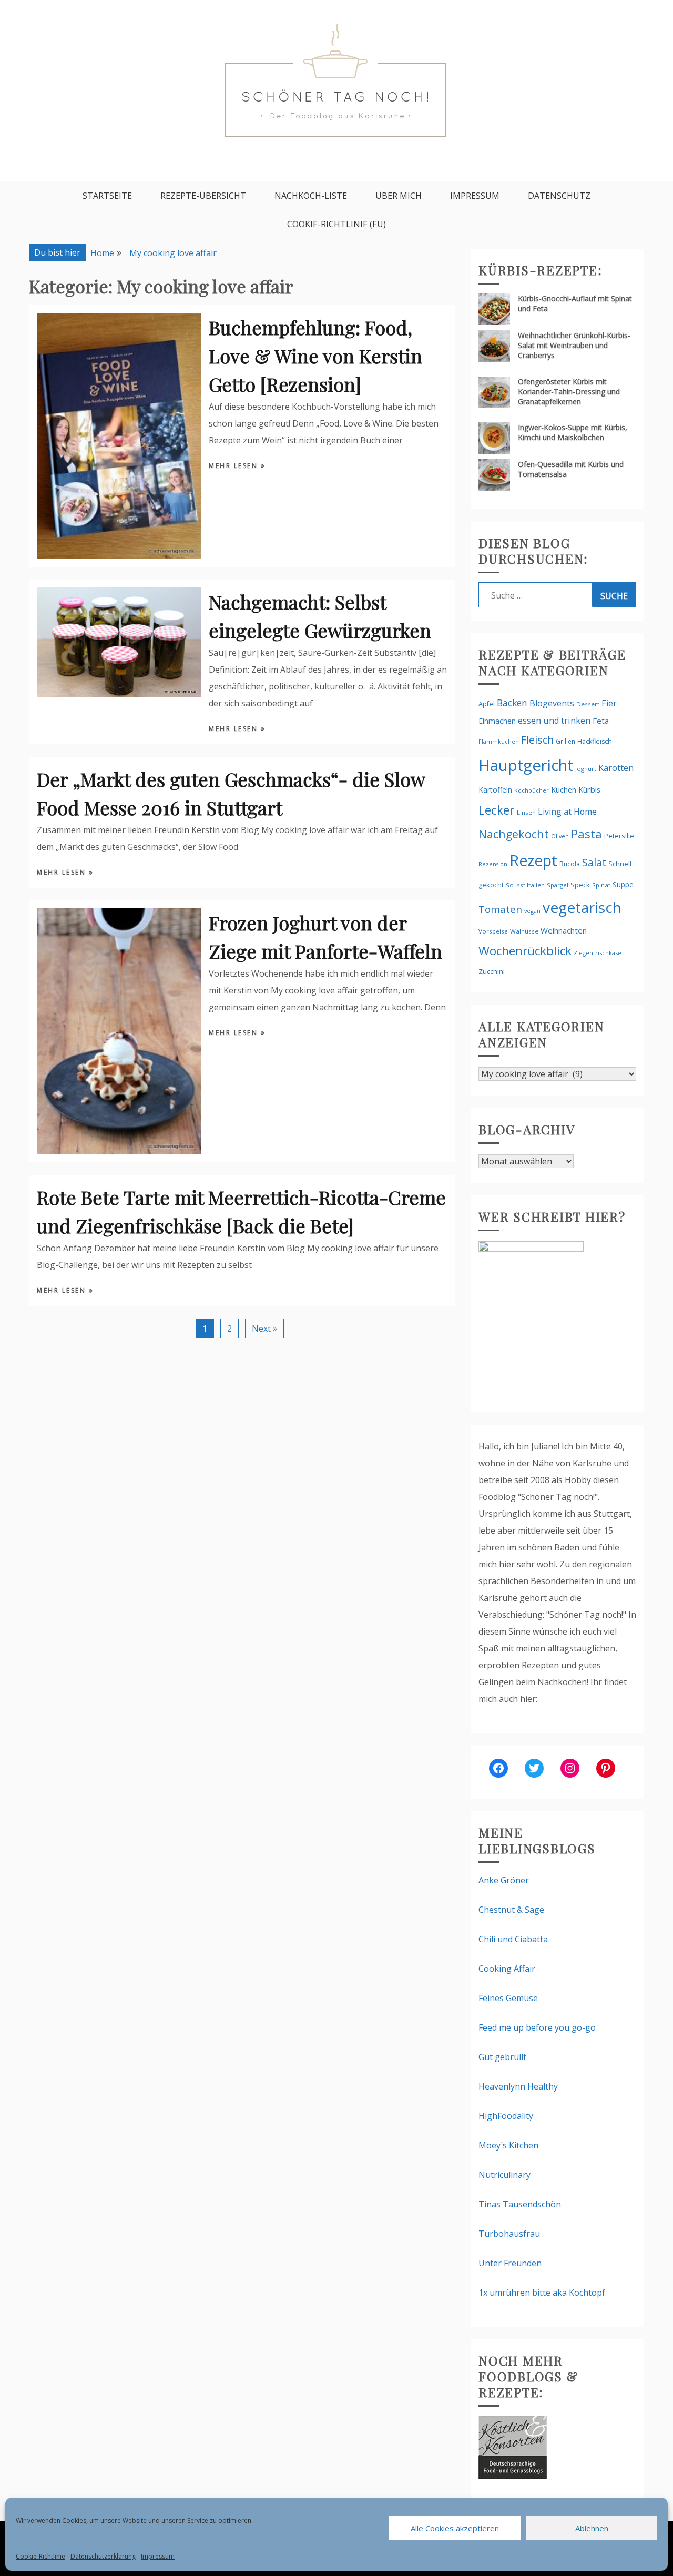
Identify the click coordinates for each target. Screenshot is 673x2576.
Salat (594, 862)
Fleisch (537, 740)
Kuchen (564, 790)
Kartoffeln (495, 790)
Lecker (497, 810)
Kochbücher (532, 790)
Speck (580, 885)
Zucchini (492, 971)
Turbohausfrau (509, 2234)
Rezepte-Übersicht (203, 196)
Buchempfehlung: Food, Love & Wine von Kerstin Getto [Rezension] (315, 356)
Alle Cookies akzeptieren (455, 2528)
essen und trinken (554, 721)
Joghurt (586, 769)
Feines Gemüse (508, 1998)
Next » (264, 1328)
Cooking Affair (507, 1969)
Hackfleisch (595, 741)
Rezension (493, 864)
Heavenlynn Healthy (518, 2086)
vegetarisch (582, 907)
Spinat (601, 885)
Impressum (158, 2556)
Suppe (623, 884)
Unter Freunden (510, 2263)
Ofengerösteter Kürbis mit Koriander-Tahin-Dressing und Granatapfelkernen (569, 392)
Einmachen (497, 721)
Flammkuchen (499, 742)
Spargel (558, 885)
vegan (532, 911)
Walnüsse (524, 931)
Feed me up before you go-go (537, 2027)
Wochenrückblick (525, 951)
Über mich (399, 196)
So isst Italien (525, 885)
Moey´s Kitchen (508, 2145)
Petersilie (619, 836)
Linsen (526, 812)
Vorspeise (493, 931)
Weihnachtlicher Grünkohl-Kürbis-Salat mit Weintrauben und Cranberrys (574, 345)
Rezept (533, 860)
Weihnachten (564, 930)
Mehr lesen (235, 466)
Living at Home (567, 812)
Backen (512, 703)
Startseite (107, 196)
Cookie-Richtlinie (40, 2556)
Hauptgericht (526, 765)
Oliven (560, 836)
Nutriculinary (504, 2175)
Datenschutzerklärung (103, 2556)
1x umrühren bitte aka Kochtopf (542, 2293)
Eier (609, 703)
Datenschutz (559, 196)
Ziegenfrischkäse (598, 953)
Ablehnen (592, 2528)
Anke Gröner (504, 1880)
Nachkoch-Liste (311, 196)
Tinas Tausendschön (520, 2204)
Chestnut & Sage (511, 1910)
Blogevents (552, 703)
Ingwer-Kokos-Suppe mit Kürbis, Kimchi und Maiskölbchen (573, 432)
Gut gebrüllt (502, 2057)
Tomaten (500, 909)
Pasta (587, 834)
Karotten (616, 768)
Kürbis (589, 789)
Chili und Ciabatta (513, 1939)
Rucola (570, 864)
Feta (601, 721)
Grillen (565, 741)
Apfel (487, 704)
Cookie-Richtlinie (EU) (336, 224)
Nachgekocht (514, 834)
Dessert (588, 704)
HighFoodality (506, 2116)
